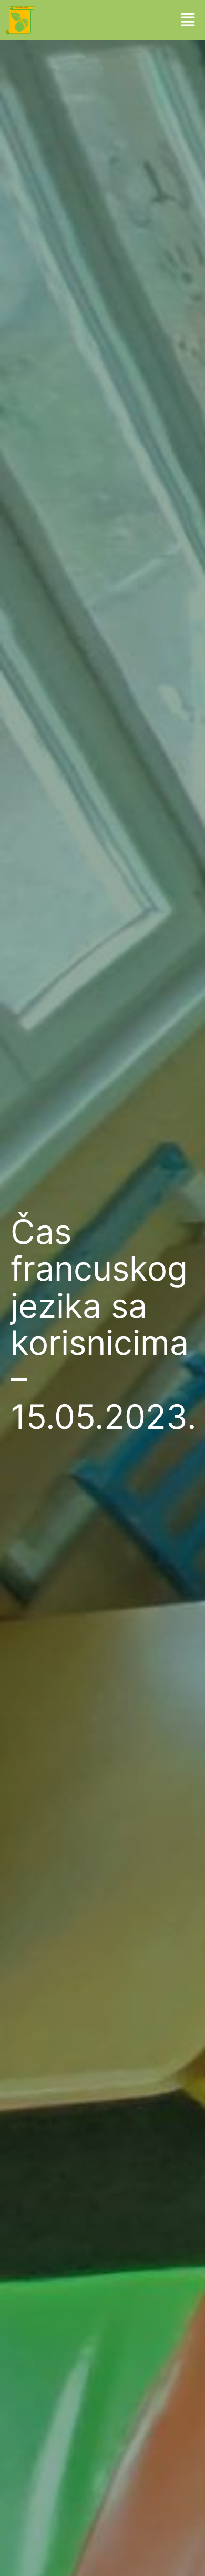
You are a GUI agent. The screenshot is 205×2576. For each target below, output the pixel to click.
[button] (188, 20)
